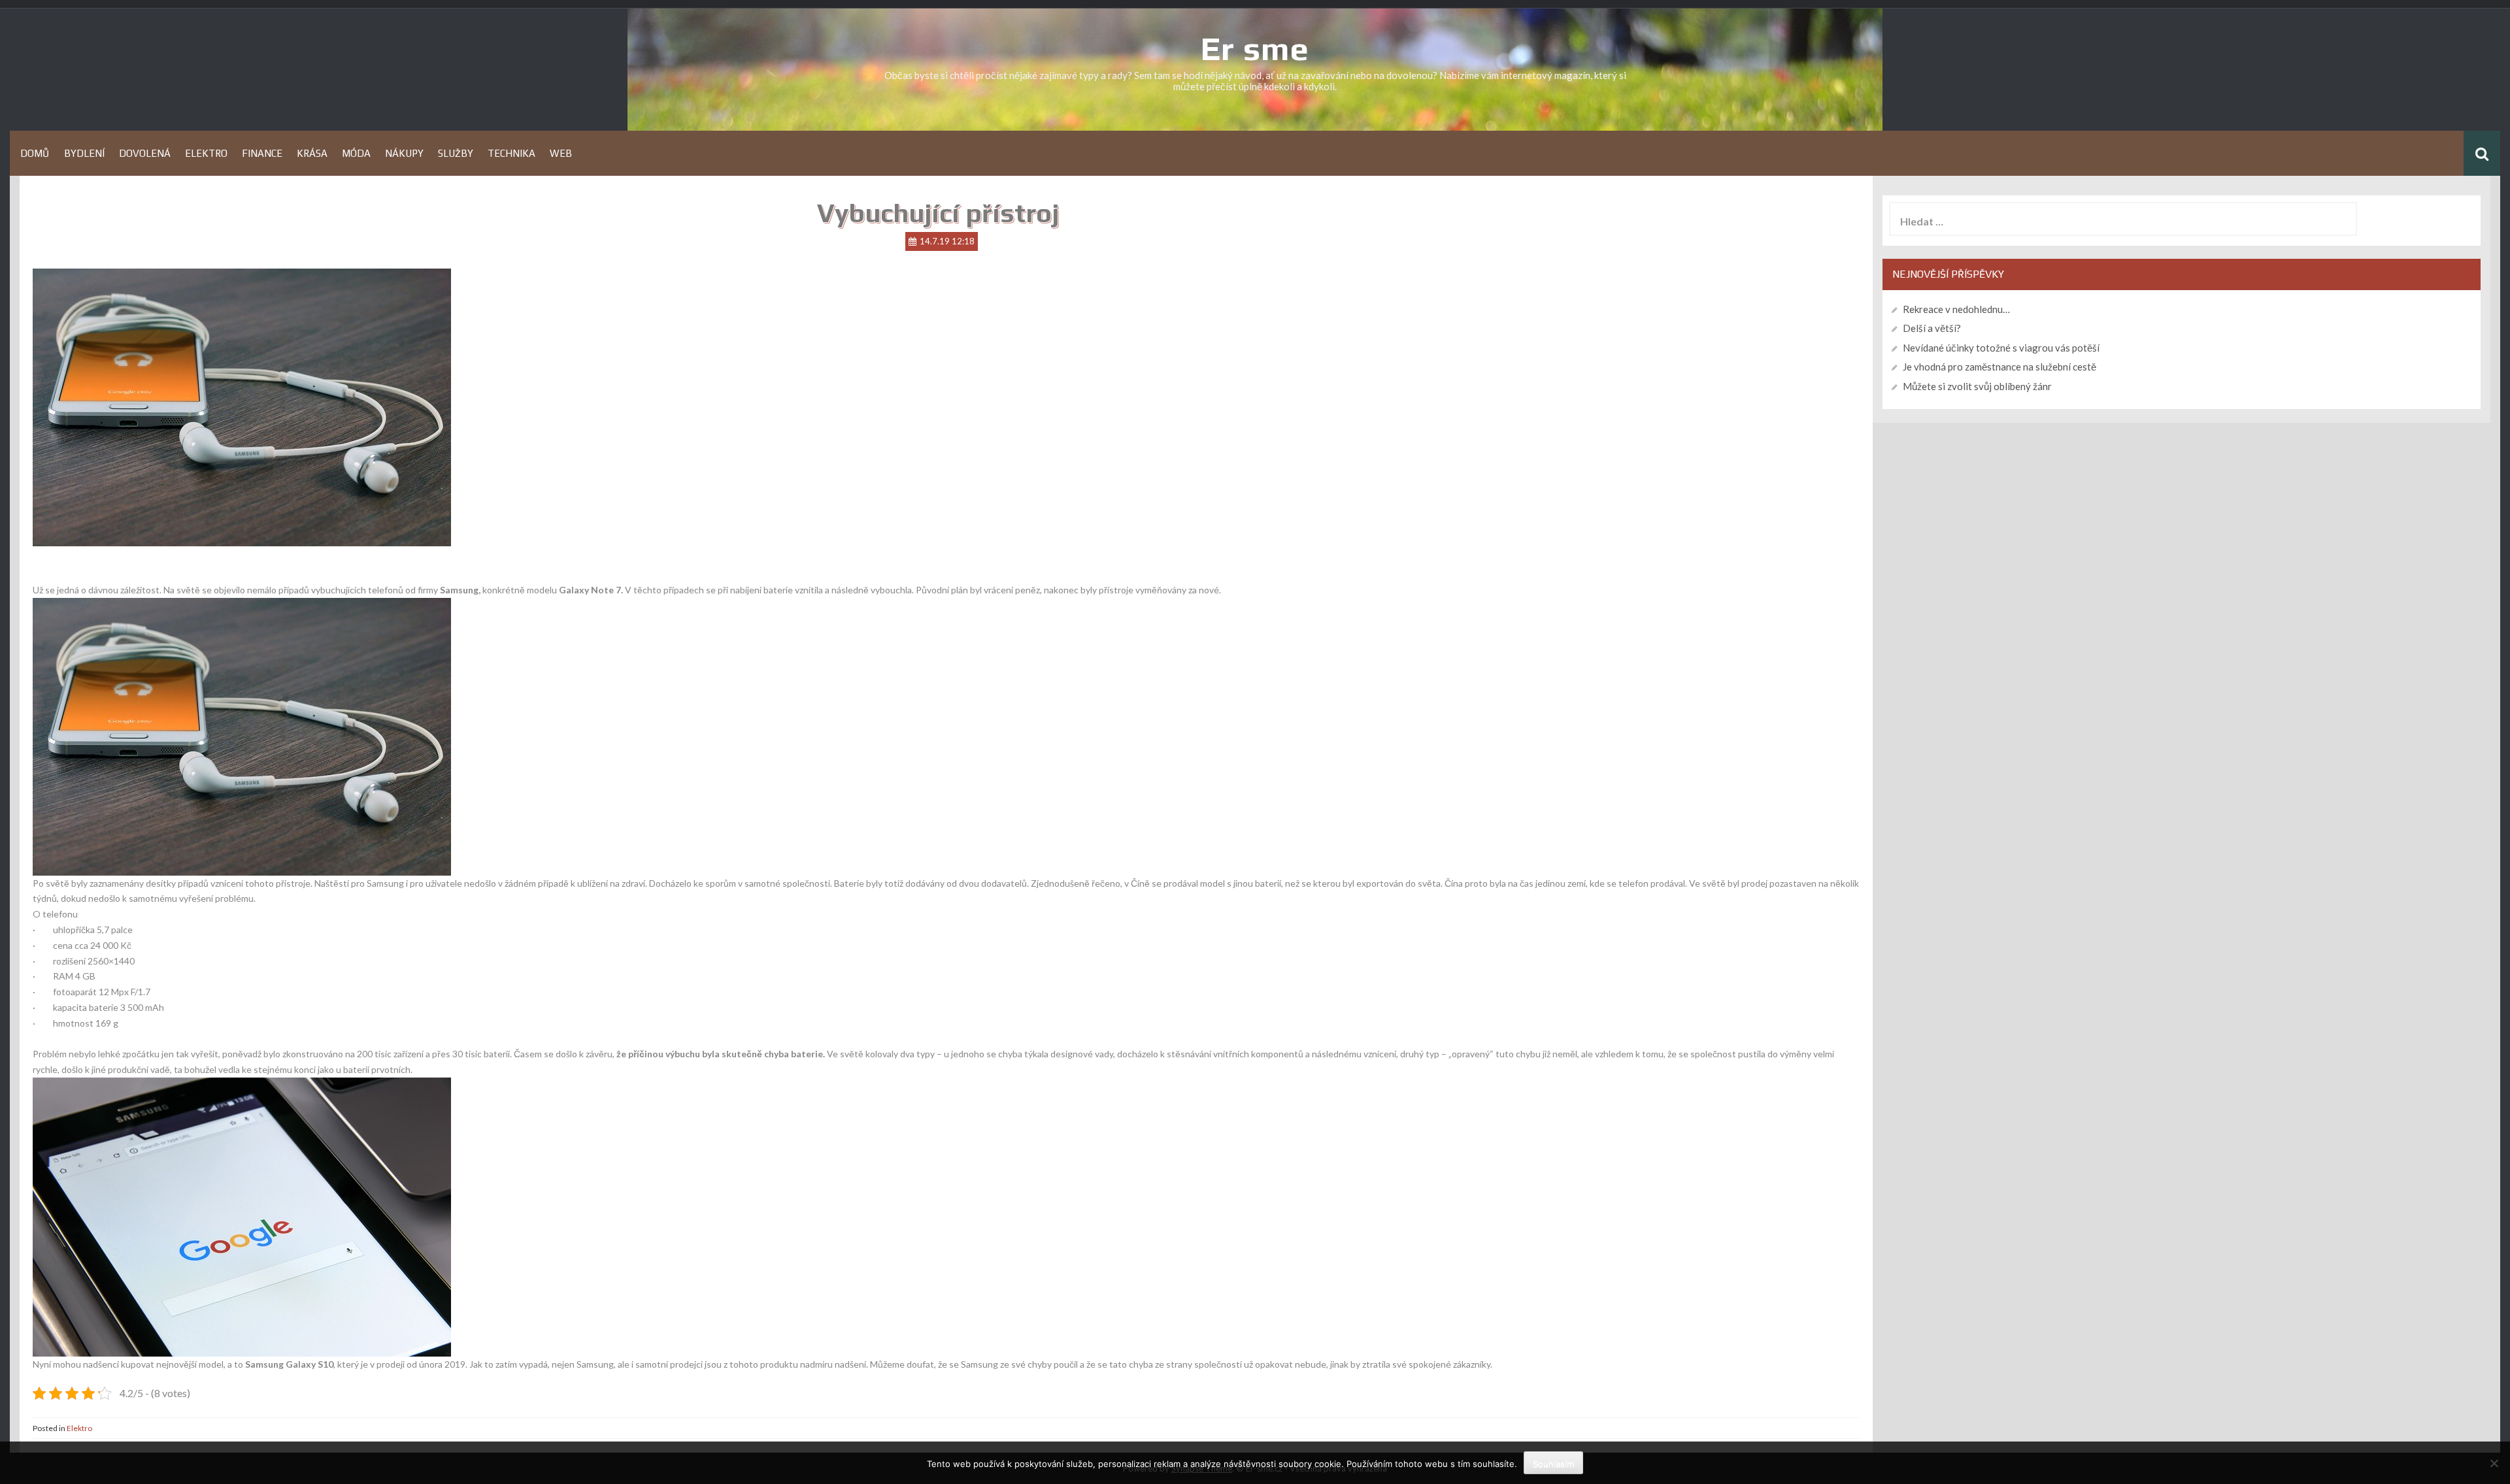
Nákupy (404, 153)
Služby (456, 153)
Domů (35, 153)
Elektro (206, 153)
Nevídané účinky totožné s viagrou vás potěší (2001, 348)
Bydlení (84, 153)
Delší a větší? (1932, 328)
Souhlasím (1553, 1464)
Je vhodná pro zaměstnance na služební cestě (2000, 367)
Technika (511, 153)
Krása (312, 153)
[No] (2494, 1463)
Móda (356, 153)
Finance (262, 153)
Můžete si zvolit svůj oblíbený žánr (1977, 386)
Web (561, 153)
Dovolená (145, 153)
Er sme (1255, 48)
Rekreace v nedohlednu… (1956, 309)
